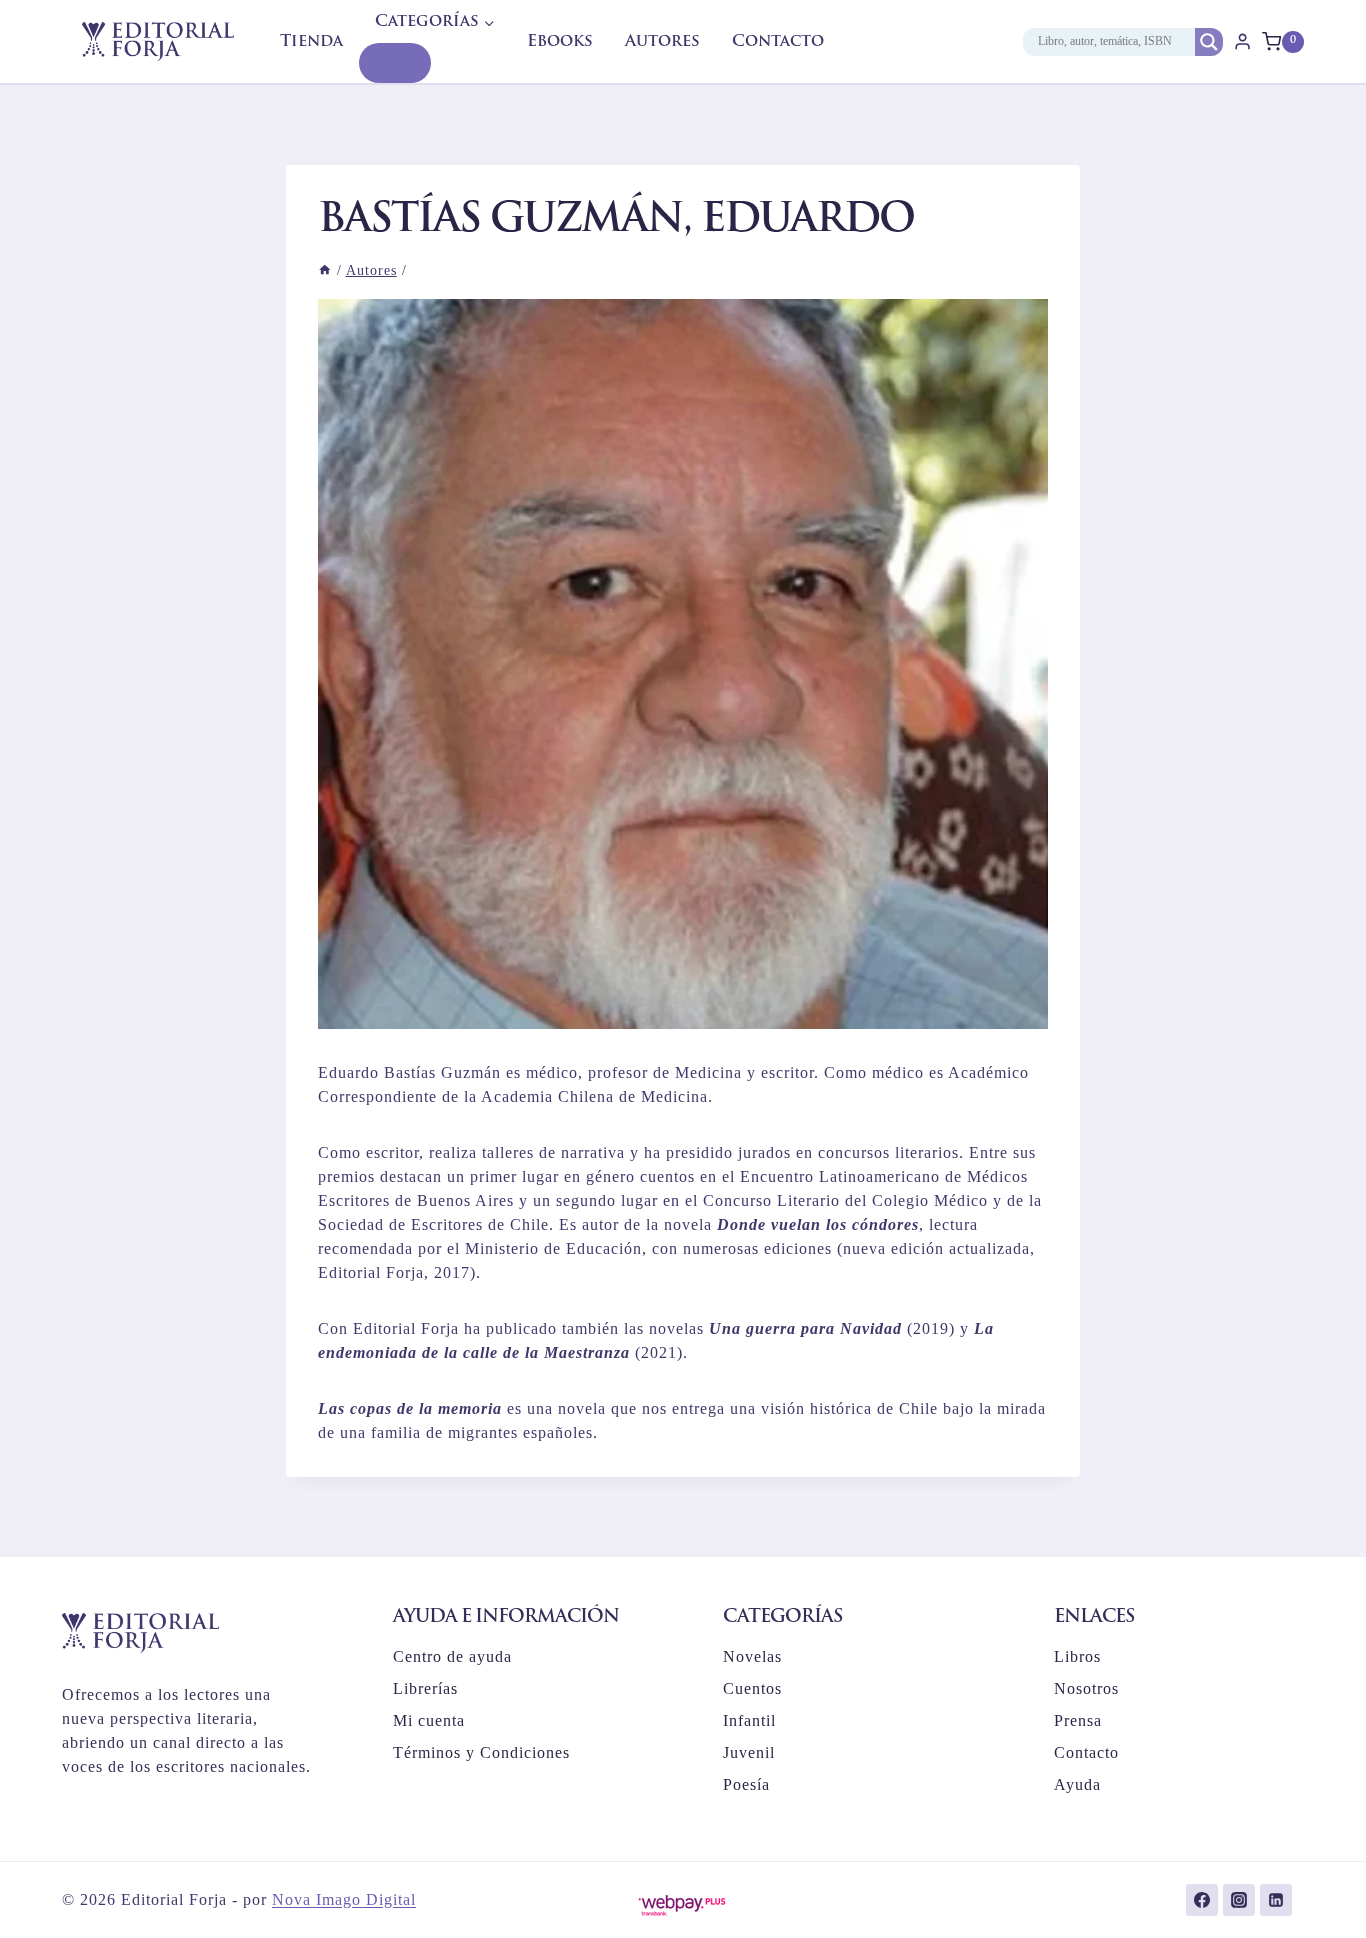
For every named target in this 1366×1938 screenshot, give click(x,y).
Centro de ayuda (452, 1656)
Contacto (778, 42)
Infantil (749, 1720)
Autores (662, 42)
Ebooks (560, 42)
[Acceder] (1242, 41)
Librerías (425, 1688)
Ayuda (1077, 1784)
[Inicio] (325, 270)
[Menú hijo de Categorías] (395, 63)
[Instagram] (1239, 1900)
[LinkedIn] (1276, 1900)
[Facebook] (1202, 1900)
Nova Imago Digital (344, 1899)
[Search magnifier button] (1209, 42)
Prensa (1078, 1720)
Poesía (746, 1784)
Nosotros (1086, 1688)
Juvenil (749, 1752)
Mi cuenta (429, 1720)
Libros (1077, 1656)
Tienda (311, 42)
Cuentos (752, 1688)
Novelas (752, 1656)
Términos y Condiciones (481, 1752)
